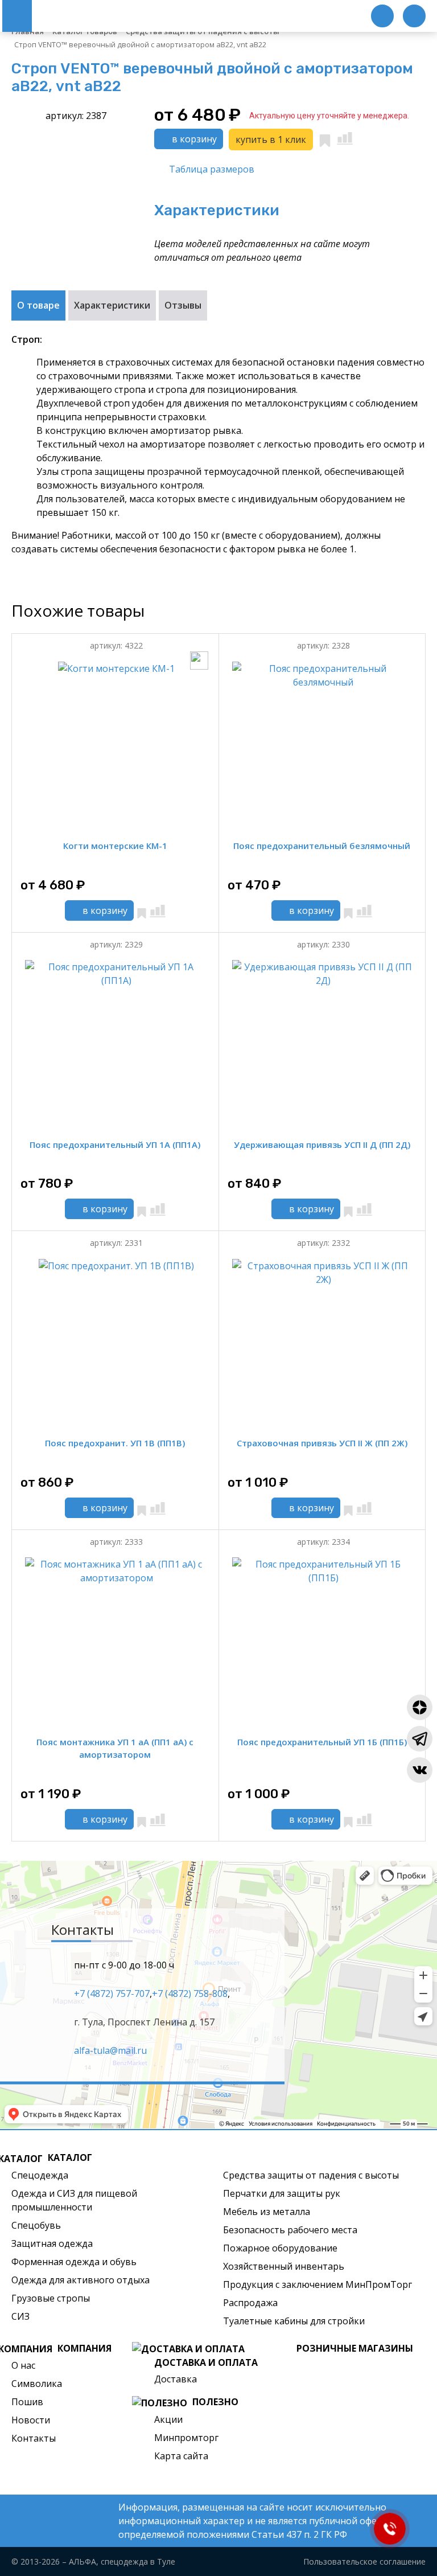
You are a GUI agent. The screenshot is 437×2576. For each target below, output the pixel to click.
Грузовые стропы (51, 2298)
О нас (23, 2365)
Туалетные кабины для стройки (294, 2321)
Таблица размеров (212, 169)
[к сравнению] (345, 138)
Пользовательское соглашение (364, 2561)
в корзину (193, 139)
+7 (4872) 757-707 (112, 1993)
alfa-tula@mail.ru (110, 2050)
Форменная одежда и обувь (74, 2262)
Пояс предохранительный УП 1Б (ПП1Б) (322, 1742)
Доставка (176, 2379)
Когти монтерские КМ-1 (115, 846)
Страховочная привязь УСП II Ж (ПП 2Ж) (322, 1443)
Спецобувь (36, 2225)
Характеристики (112, 305)
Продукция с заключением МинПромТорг (318, 2284)
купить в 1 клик (271, 140)
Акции (168, 2419)
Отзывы (183, 305)
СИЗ (20, 2316)
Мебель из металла (267, 2212)
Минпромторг (186, 2438)
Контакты (34, 2438)
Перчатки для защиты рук (282, 2193)
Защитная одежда (52, 2243)
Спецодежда (40, 2175)
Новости (31, 2420)
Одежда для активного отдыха (81, 2280)
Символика (37, 2384)
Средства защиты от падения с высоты (311, 2175)
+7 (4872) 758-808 (190, 1993)
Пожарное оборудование (280, 2248)
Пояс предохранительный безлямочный (322, 846)
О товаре (38, 305)
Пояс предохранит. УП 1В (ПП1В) (115, 1443)
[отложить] (325, 139)
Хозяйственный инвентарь (284, 2266)
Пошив (27, 2402)
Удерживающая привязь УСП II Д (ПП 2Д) (322, 1145)
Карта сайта (181, 2456)
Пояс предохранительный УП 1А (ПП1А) (115, 1145)
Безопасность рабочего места (290, 2230)
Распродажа (250, 2303)
